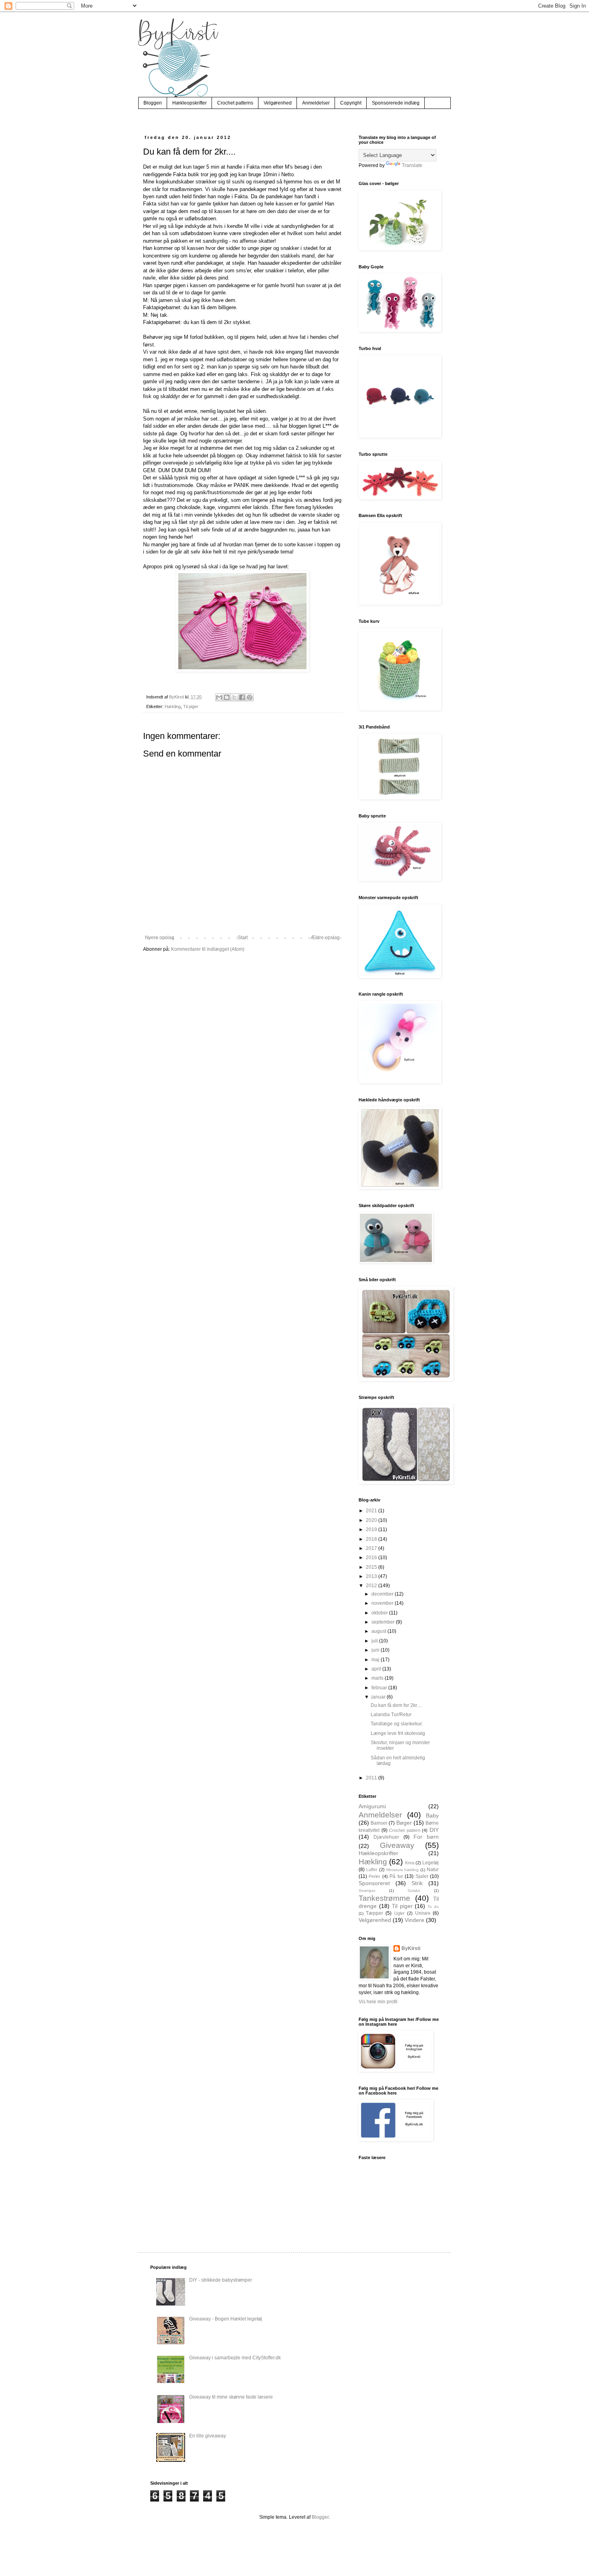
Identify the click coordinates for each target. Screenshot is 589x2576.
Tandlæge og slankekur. (397, 1724)
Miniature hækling (403, 1870)
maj (376, 1660)
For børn (426, 1837)
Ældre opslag (325, 938)
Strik (417, 1883)
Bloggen (153, 103)
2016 (372, 1558)
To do (433, 1907)
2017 (372, 1548)
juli (375, 1641)
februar (380, 1688)
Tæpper (374, 1913)
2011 (372, 1778)
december (383, 1594)
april (377, 1669)
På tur (396, 1876)
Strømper (367, 1891)
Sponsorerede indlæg (396, 103)
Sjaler (422, 1876)
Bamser (379, 1823)
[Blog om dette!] (227, 697)
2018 (372, 1539)
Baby (432, 1815)
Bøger (404, 1823)
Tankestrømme (384, 1898)
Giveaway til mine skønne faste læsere (231, 2397)
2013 (372, 1576)
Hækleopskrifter (190, 103)
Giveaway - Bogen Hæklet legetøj (226, 2319)
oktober (380, 1613)
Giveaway (397, 1845)
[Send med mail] (219, 697)
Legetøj (431, 1863)
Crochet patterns (235, 103)
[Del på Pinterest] (250, 697)
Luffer (372, 1870)
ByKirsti (411, 1948)
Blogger (320, 2517)
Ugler (399, 1913)
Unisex (423, 1913)
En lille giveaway (208, 2436)
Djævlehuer (386, 1837)
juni (376, 1650)
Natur (433, 1870)
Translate (412, 165)
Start (243, 938)
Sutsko (414, 1891)
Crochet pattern (405, 1830)
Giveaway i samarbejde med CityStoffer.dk (235, 2358)
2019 (372, 1529)
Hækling (173, 706)
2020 (372, 1520)
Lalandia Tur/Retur (391, 1715)
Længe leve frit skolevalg (398, 1733)
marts (378, 1678)
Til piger (191, 706)
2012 (372, 1586)
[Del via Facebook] (242, 697)
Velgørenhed (278, 103)
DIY (434, 1830)
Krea (410, 1863)
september (384, 1622)
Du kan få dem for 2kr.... (396, 1705)
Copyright (351, 103)
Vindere (415, 1920)
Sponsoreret (374, 1883)
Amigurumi (372, 1806)
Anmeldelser (316, 103)
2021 (372, 1511)
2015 (372, 1567)
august (379, 1631)
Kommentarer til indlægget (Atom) (208, 949)
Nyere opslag (160, 938)
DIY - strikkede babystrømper (221, 2280)
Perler (374, 1876)
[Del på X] (234, 697)
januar (379, 1697)
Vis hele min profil (378, 2002)
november (383, 1603)
